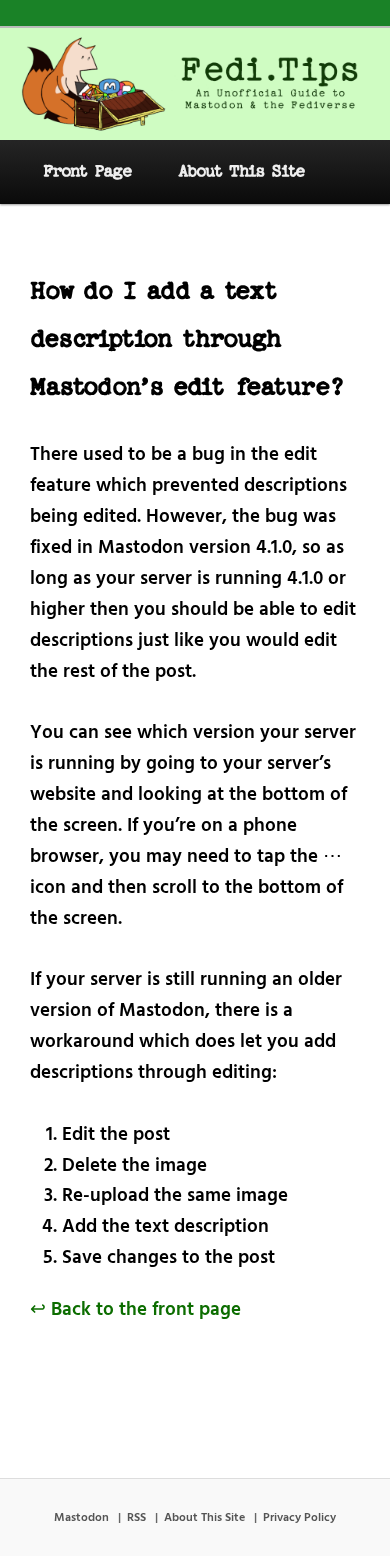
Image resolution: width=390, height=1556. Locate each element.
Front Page (87, 171)
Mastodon (81, 1518)
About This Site (241, 171)
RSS (136, 1518)
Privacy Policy (299, 1518)
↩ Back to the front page (135, 1310)
